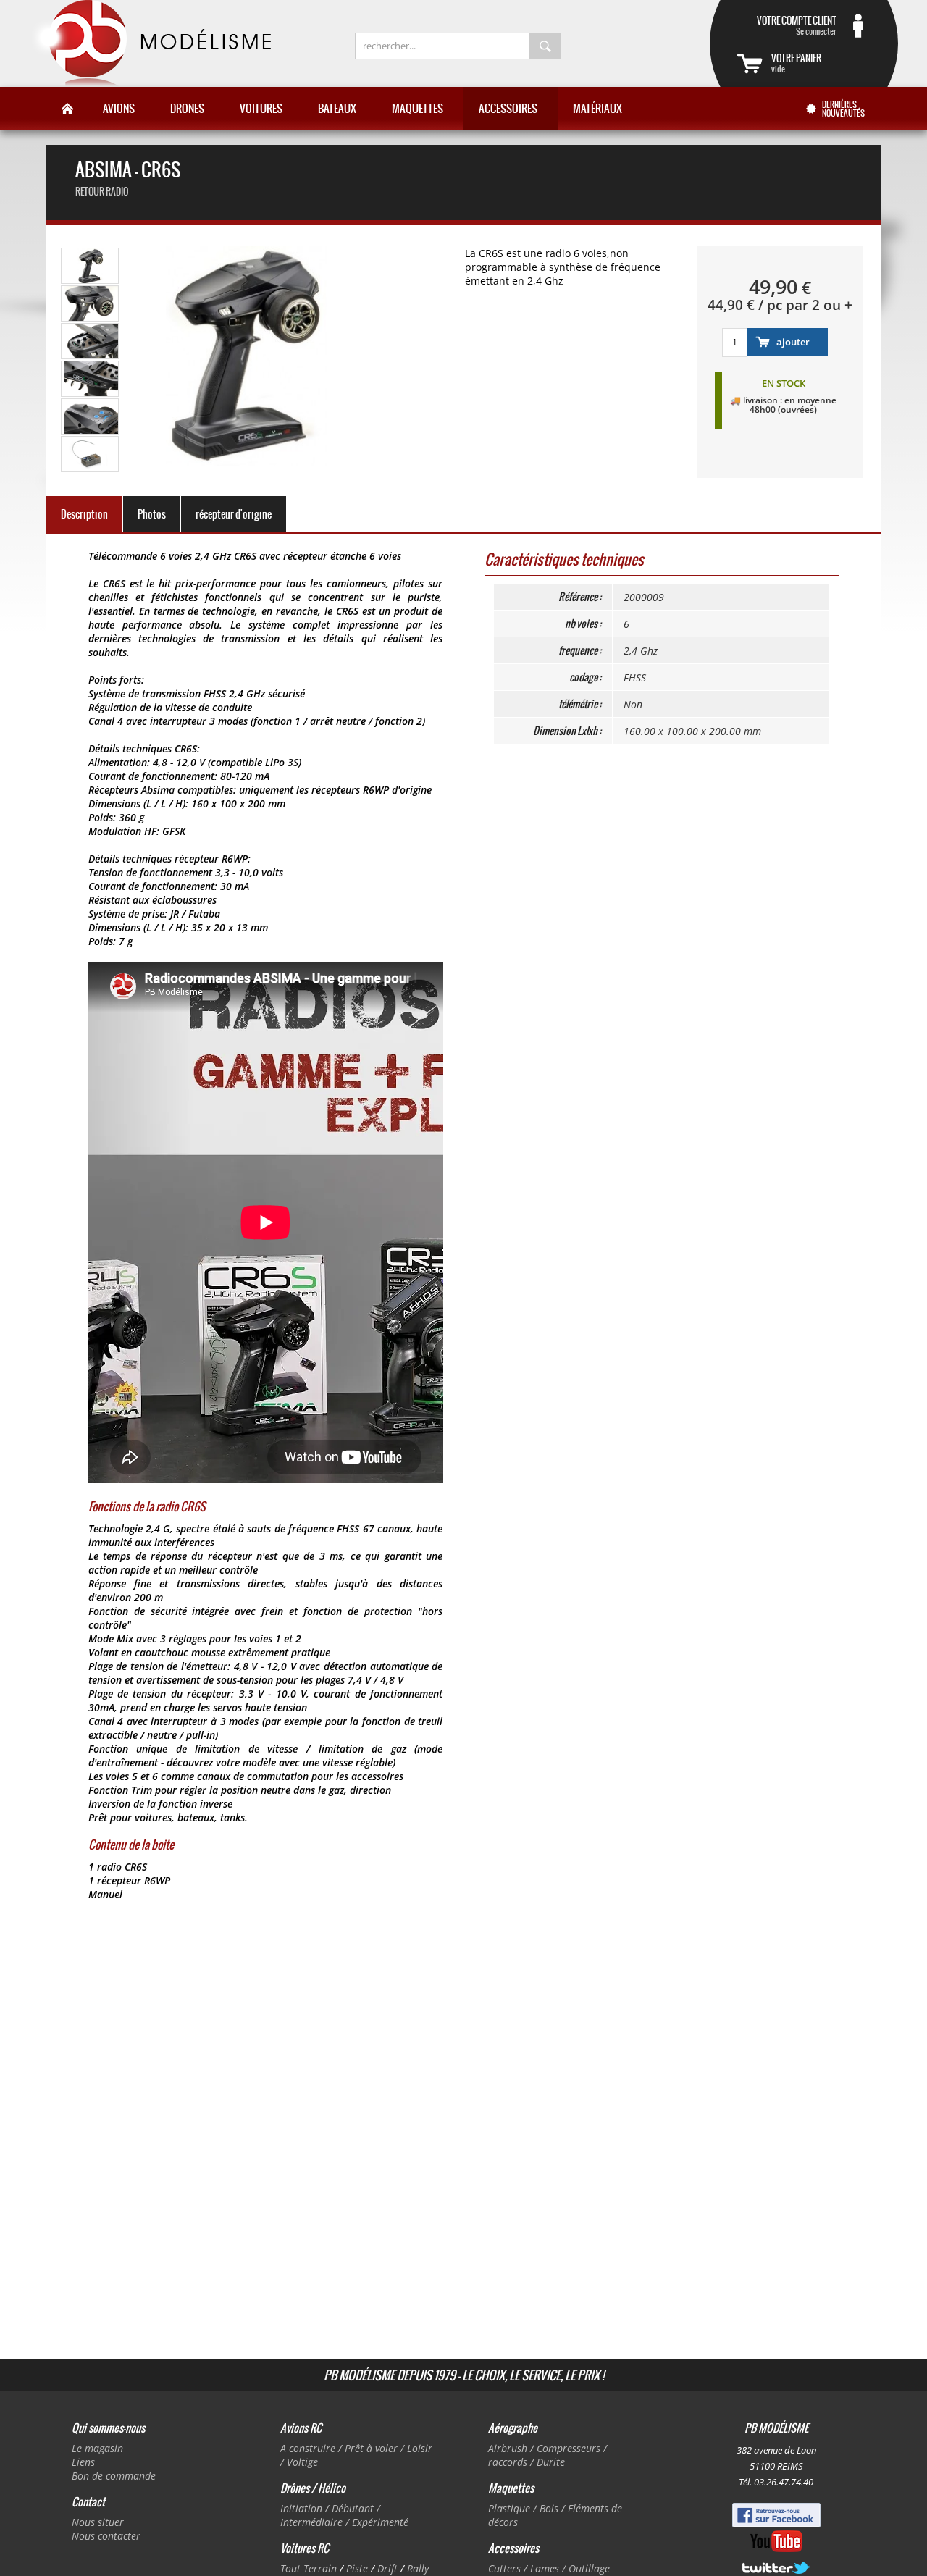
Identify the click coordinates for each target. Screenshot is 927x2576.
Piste (357, 2568)
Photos (152, 514)
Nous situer (98, 2522)
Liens (83, 2462)
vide (796, 63)
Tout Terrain (309, 2568)
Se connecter (797, 25)
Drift (387, 2568)
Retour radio (102, 192)
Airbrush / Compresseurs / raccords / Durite (548, 2455)
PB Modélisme (150, 43)
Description (84, 514)
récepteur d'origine (234, 514)
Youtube (776, 2541)
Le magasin (97, 2448)
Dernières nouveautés (843, 109)
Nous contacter (106, 2536)
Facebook (776, 2515)
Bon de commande (114, 2476)
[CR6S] (91, 281)
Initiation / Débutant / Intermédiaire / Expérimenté (344, 2515)
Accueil (67, 109)
